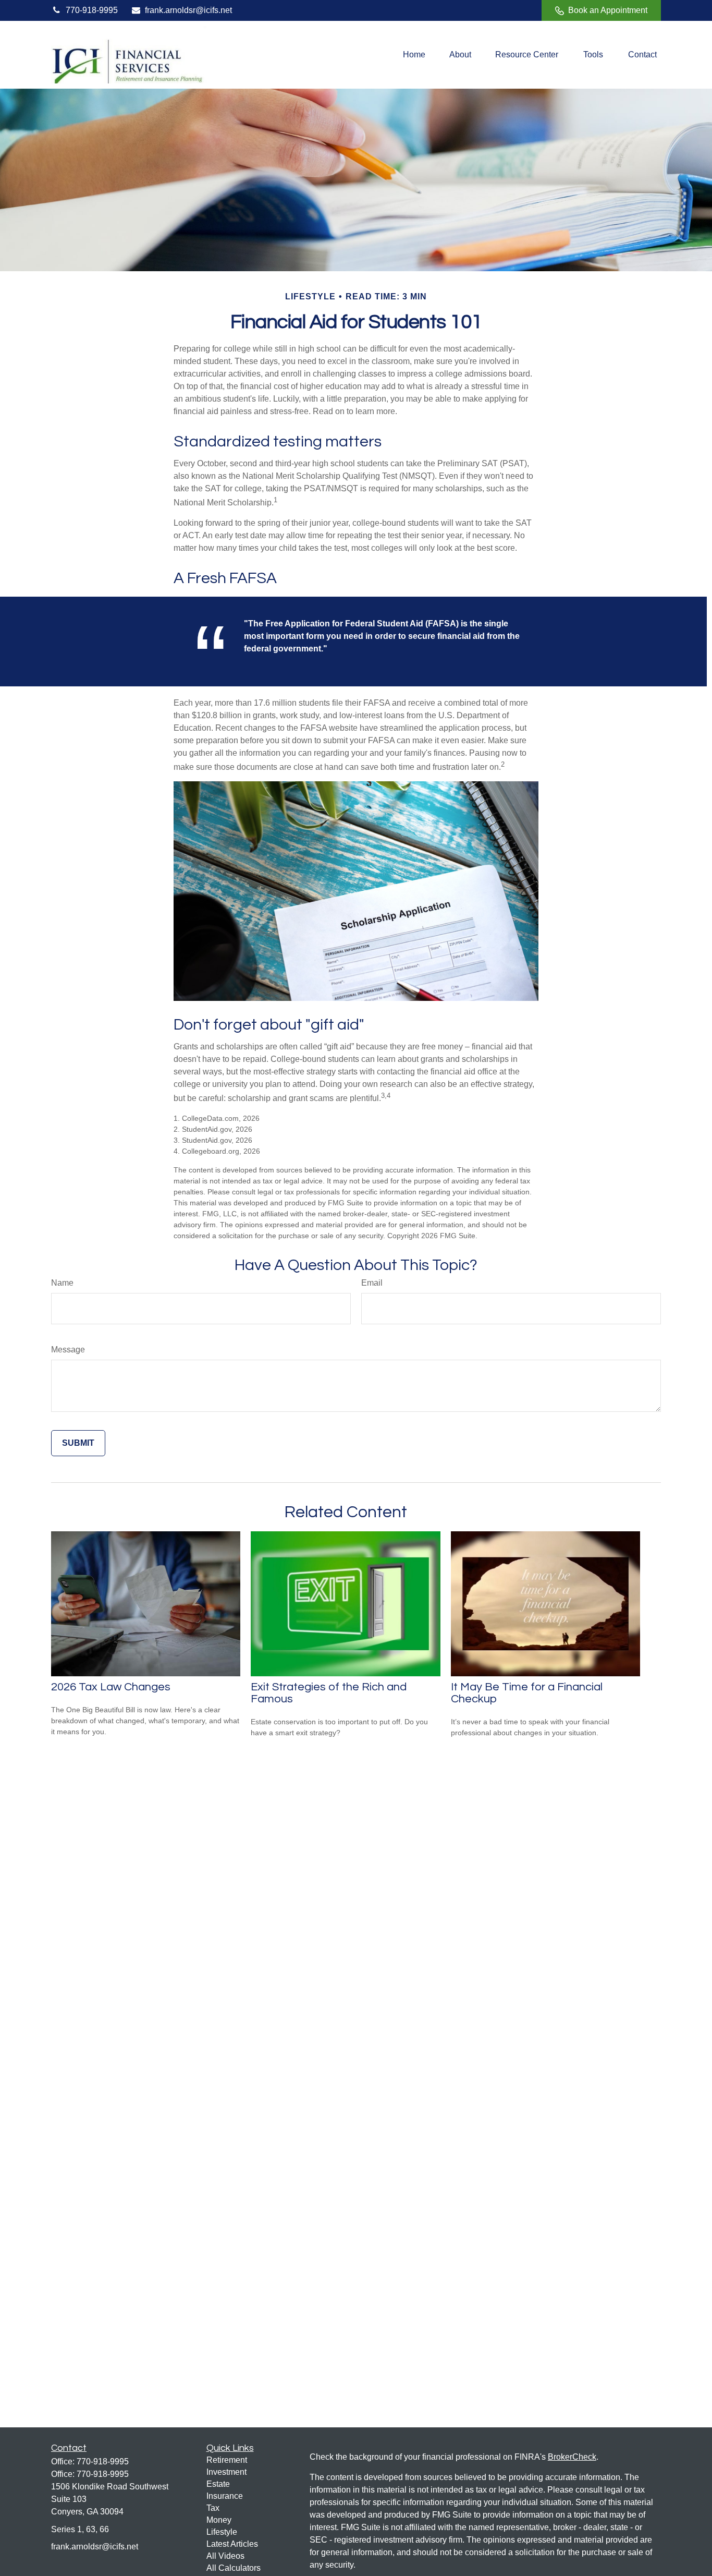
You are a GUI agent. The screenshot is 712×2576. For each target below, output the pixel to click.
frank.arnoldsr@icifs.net (188, 10)
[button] (414, 55)
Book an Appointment (608, 10)
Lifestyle (222, 2532)
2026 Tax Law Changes (111, 1687)
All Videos (225, 2556)
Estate (218, 2484)
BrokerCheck (572, 2457)
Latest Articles (232, 2544)
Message (68, 1350)
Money (219, 2520)
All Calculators (234, 2568)
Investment (226, 2472)
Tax (213, 2508)
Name (62, 1283)
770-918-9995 (92, 10)
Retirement (227, 2460)
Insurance (225, 2496)
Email (372, 1283)
